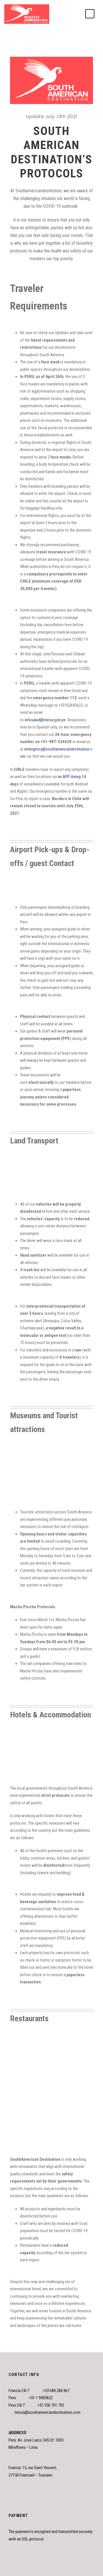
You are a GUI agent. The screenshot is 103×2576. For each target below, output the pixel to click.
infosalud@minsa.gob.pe (45, 720)
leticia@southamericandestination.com (48, 2412)
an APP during (69, 777)
